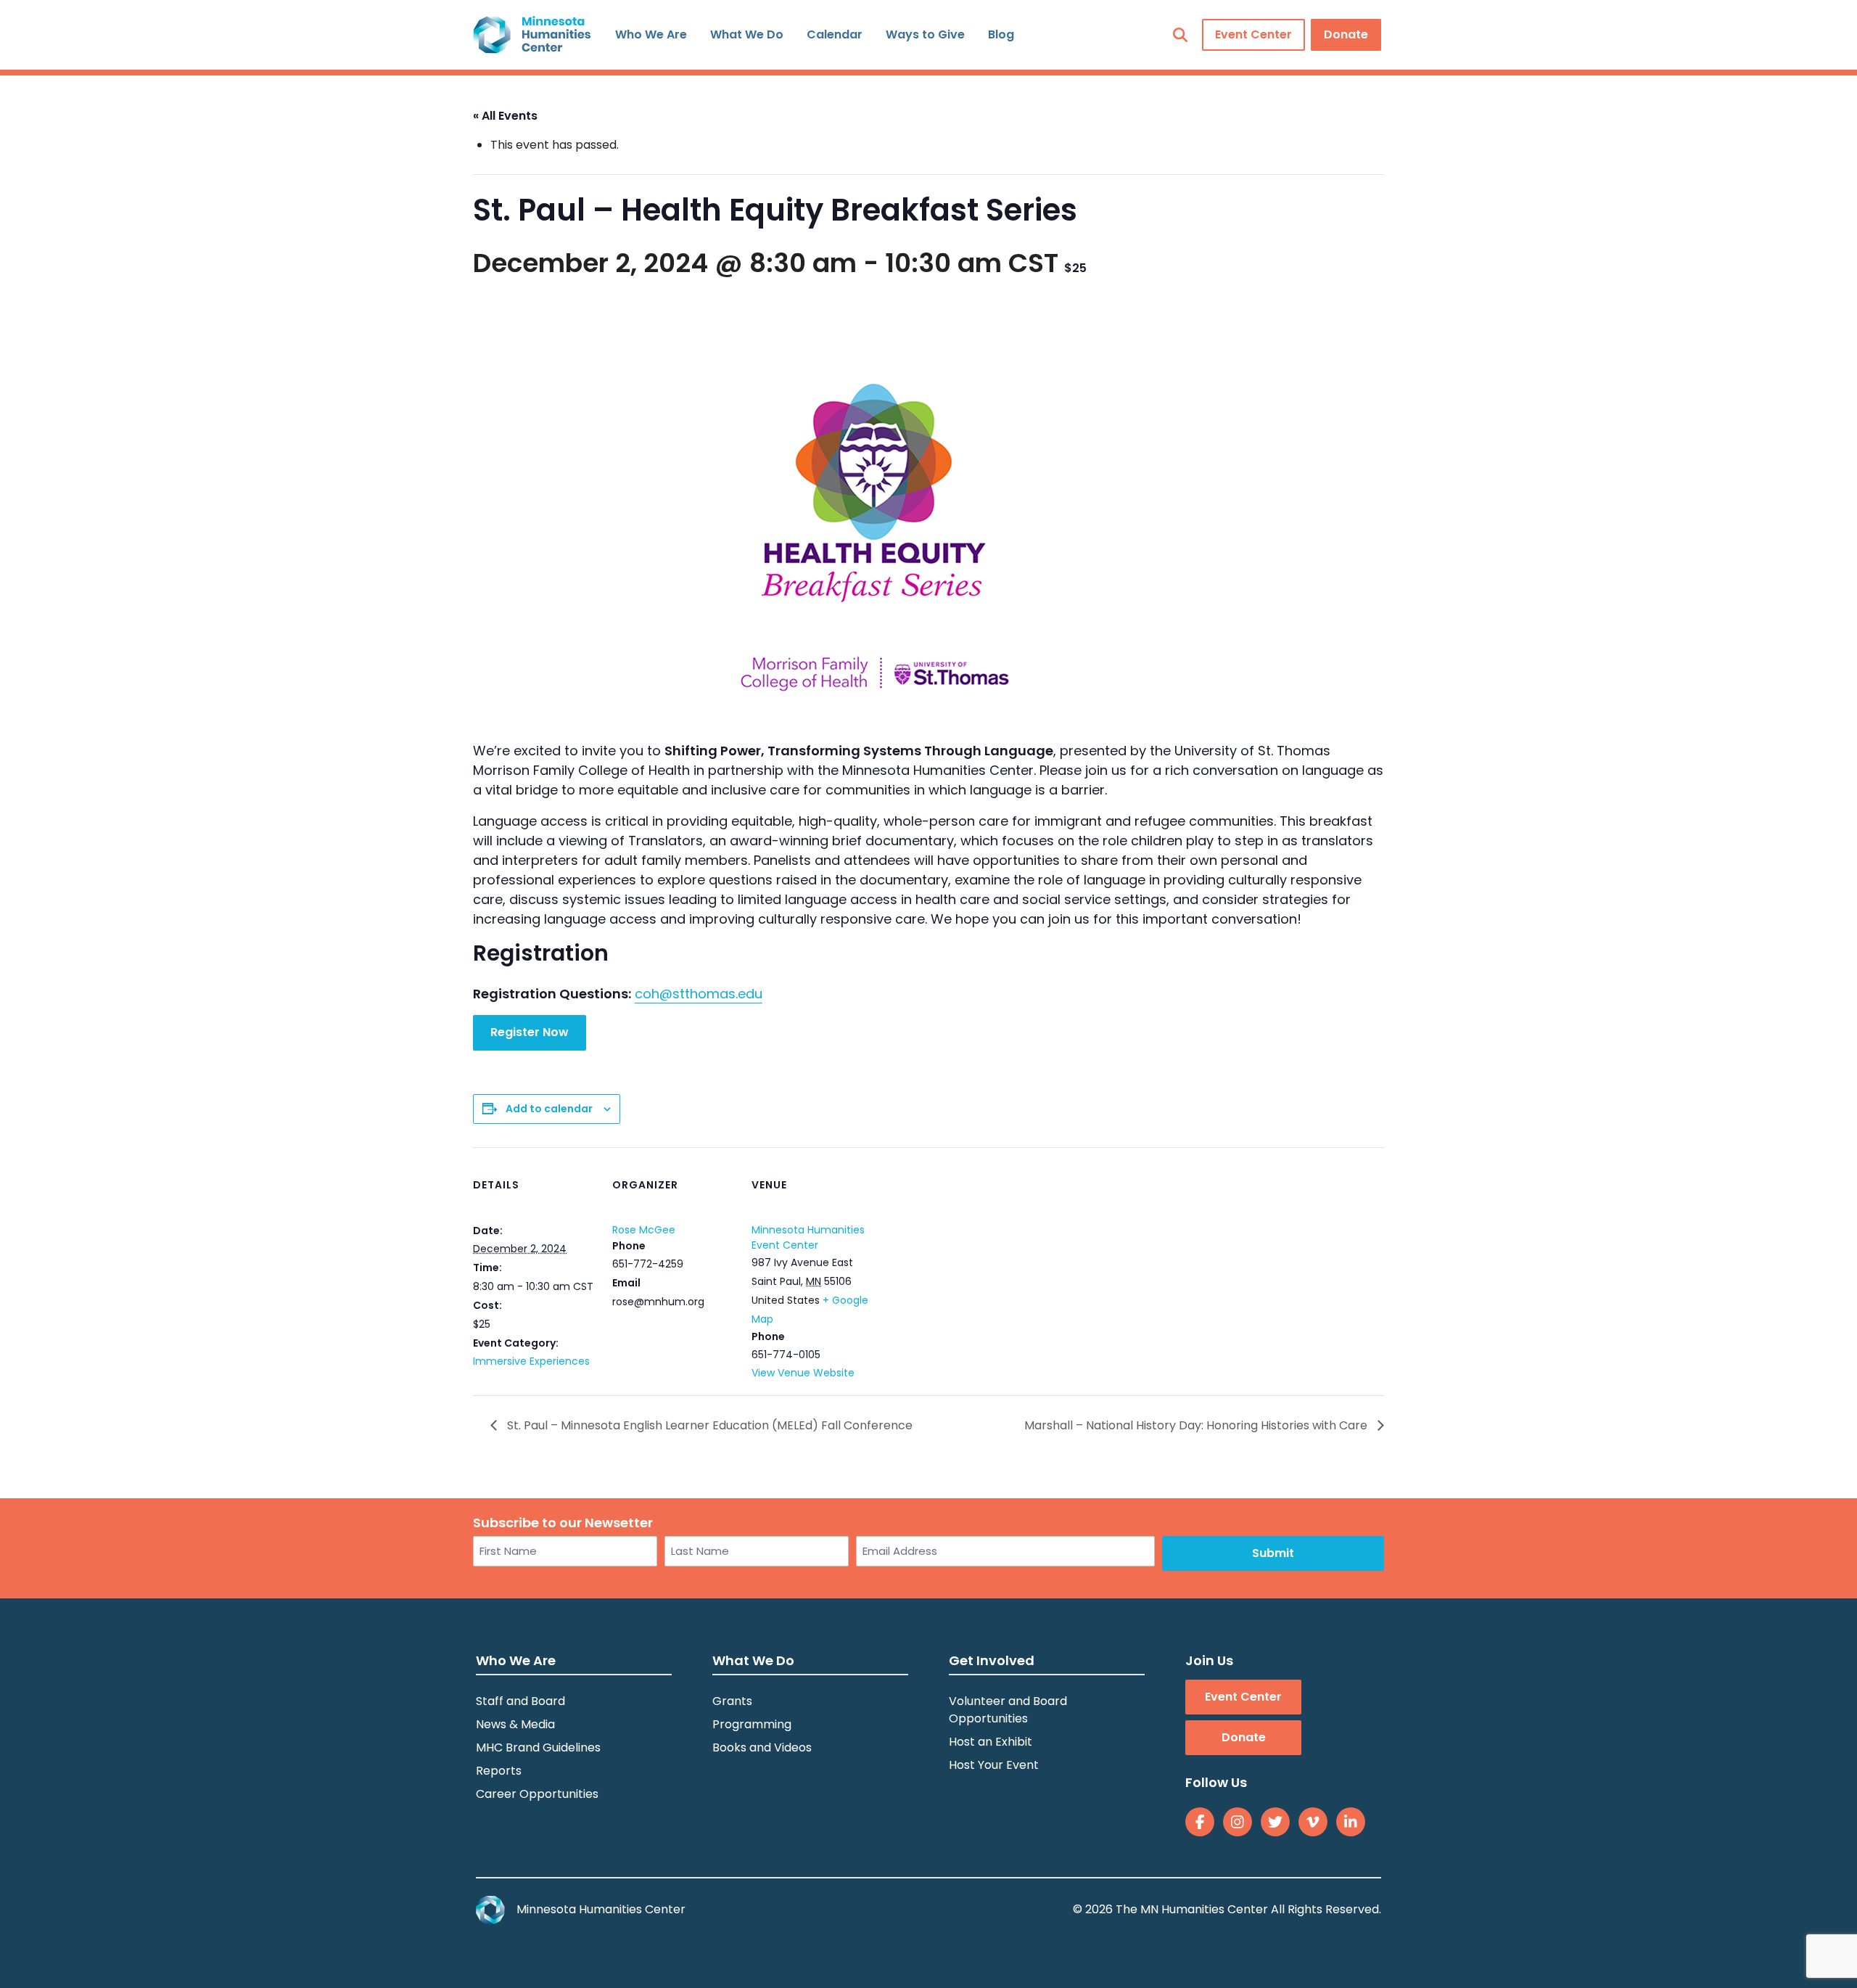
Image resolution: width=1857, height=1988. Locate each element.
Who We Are (651, 34)
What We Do (747, 34)
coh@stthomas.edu (699, 994)
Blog (1001, 34)
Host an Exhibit (991, 1742)
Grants (732, 1701)
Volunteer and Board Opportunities (1008, 1710)
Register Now (530, 1032)
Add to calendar (549, 1109)
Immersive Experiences (531, 1361)
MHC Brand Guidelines (538, 1747)
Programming (752, 1724)
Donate (1346, 34)
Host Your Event (994, 1765)
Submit (1273, 1553)
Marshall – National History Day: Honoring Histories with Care (1197, 1425)
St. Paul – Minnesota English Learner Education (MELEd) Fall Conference (708, 1425)
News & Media (515, 1724)
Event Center (1253, 34)
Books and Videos (762, 1747)
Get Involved (992, 1660)
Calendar (835, 34)
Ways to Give (925, 34)
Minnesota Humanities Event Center (808, 1237)
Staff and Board (520, 1701)
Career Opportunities (537, 1794)
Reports (499, 1771)
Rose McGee (644, 1230)
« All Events (505, 116)
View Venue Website (803, 1373)
